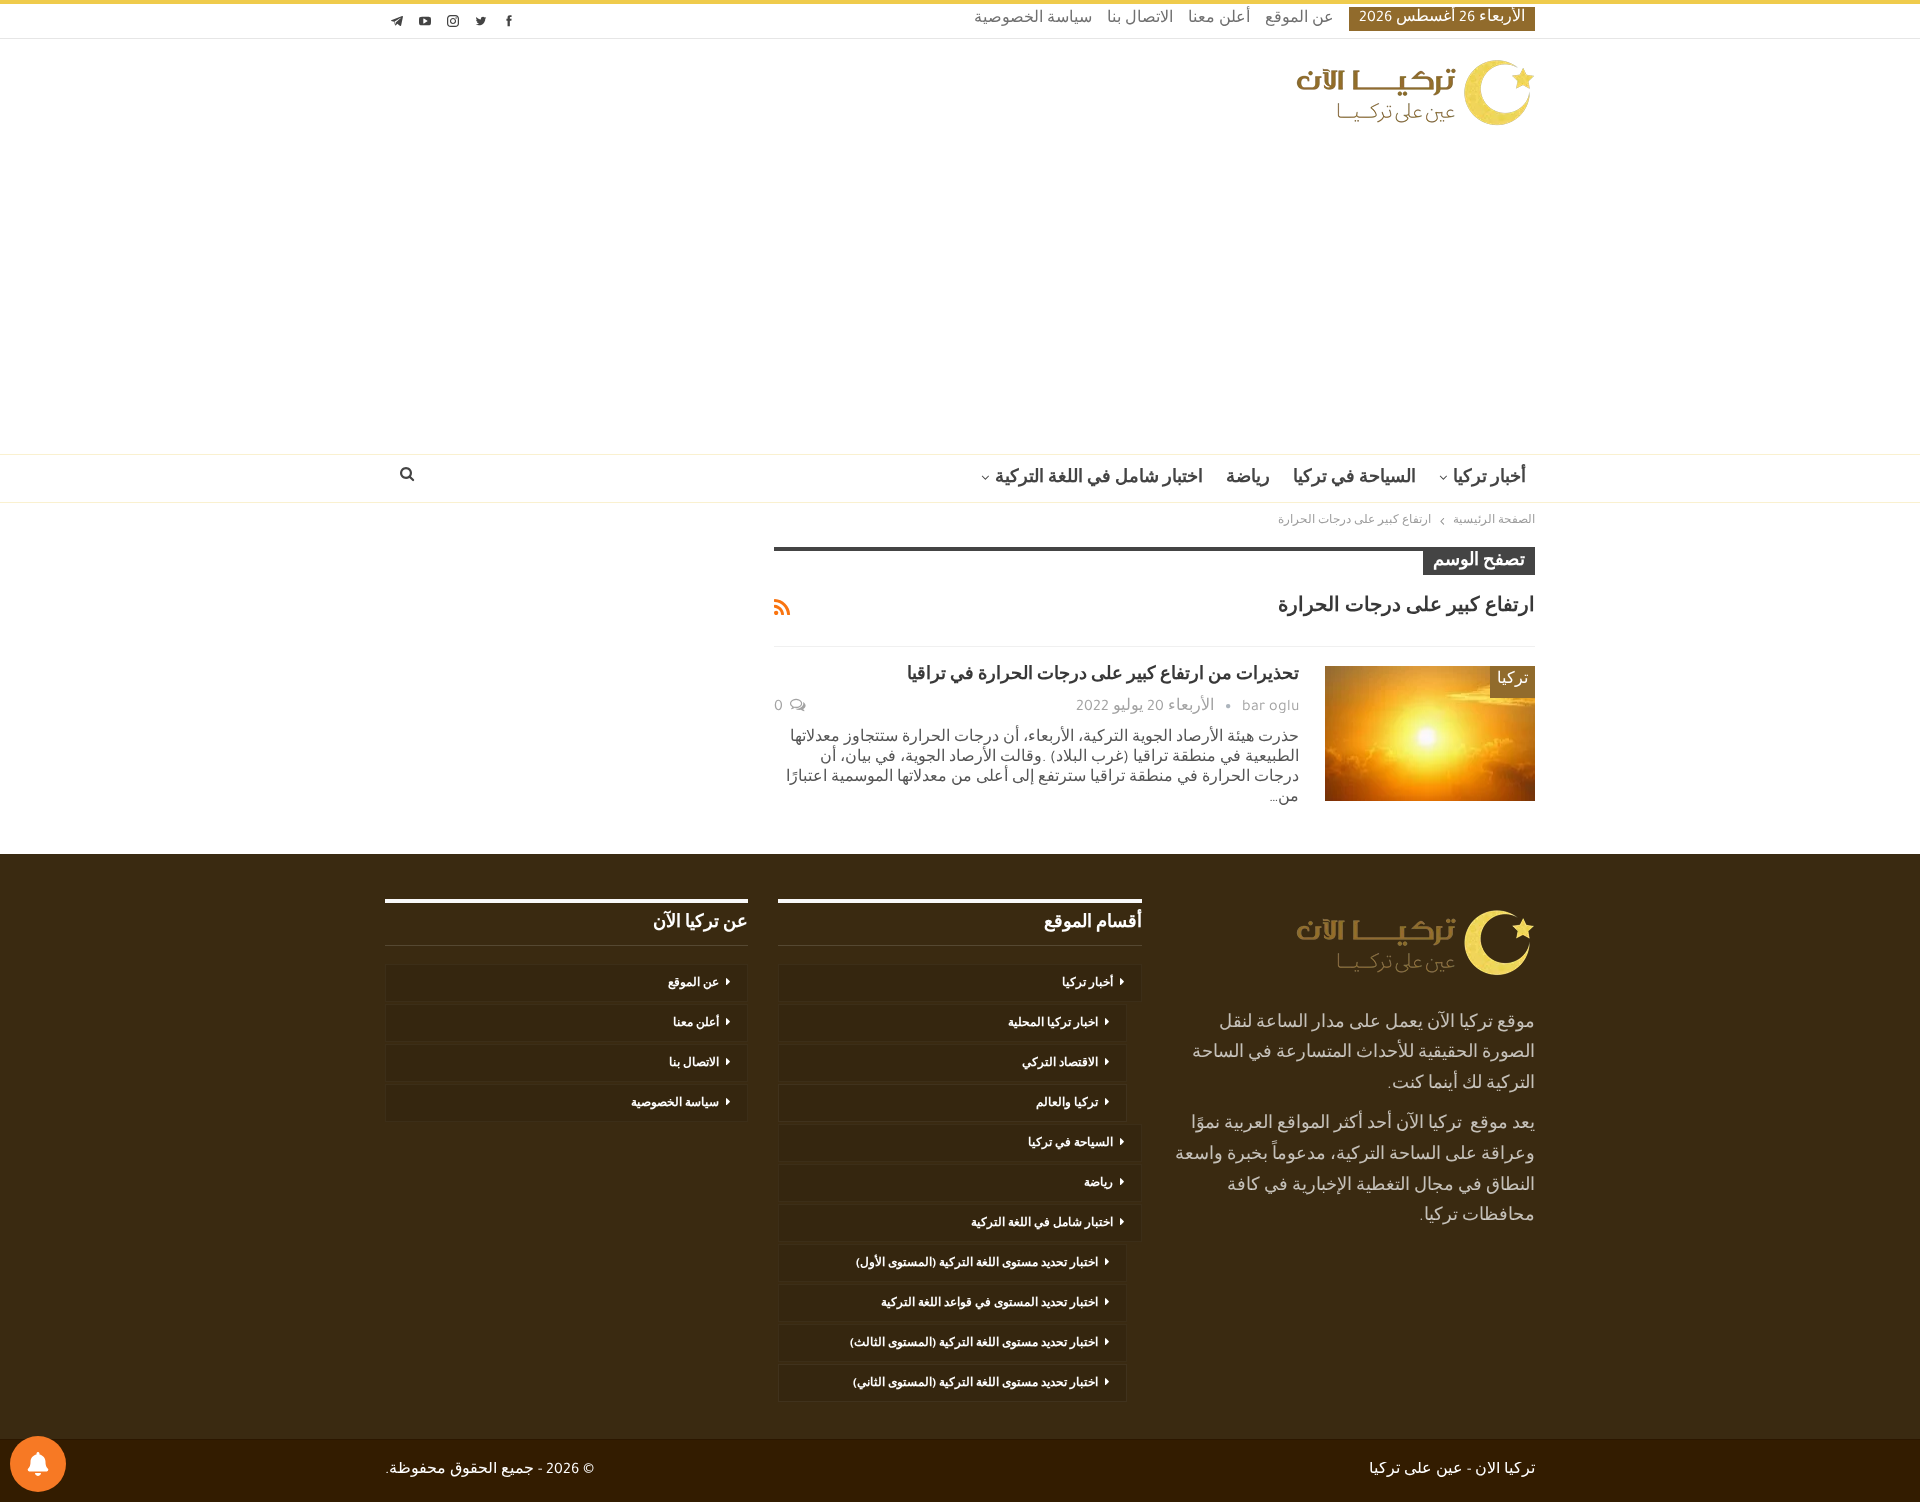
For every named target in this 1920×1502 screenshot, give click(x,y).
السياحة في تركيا (1354, 479)
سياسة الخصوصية (1033, 20)
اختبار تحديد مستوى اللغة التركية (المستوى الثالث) (974, 1344)
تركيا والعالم (1067, 1104)
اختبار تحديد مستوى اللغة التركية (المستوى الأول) (977, 1264)
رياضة (1248, 479)
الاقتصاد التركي (1060, 1064)
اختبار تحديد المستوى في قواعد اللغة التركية (989, 1304)
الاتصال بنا (1140, 20)
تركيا (1512, 681)
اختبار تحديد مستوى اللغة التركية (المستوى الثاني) (975, 1384)
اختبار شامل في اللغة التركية (1099, 479)
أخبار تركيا (1489, 479)
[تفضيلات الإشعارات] (38, 1464)
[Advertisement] (960, 284)
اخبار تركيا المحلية (1053, 1024)
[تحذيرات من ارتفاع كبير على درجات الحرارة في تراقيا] (1430, 733)
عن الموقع (1299, 20)
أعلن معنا (1219, 20)
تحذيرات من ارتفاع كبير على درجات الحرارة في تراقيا (1103, 676)
